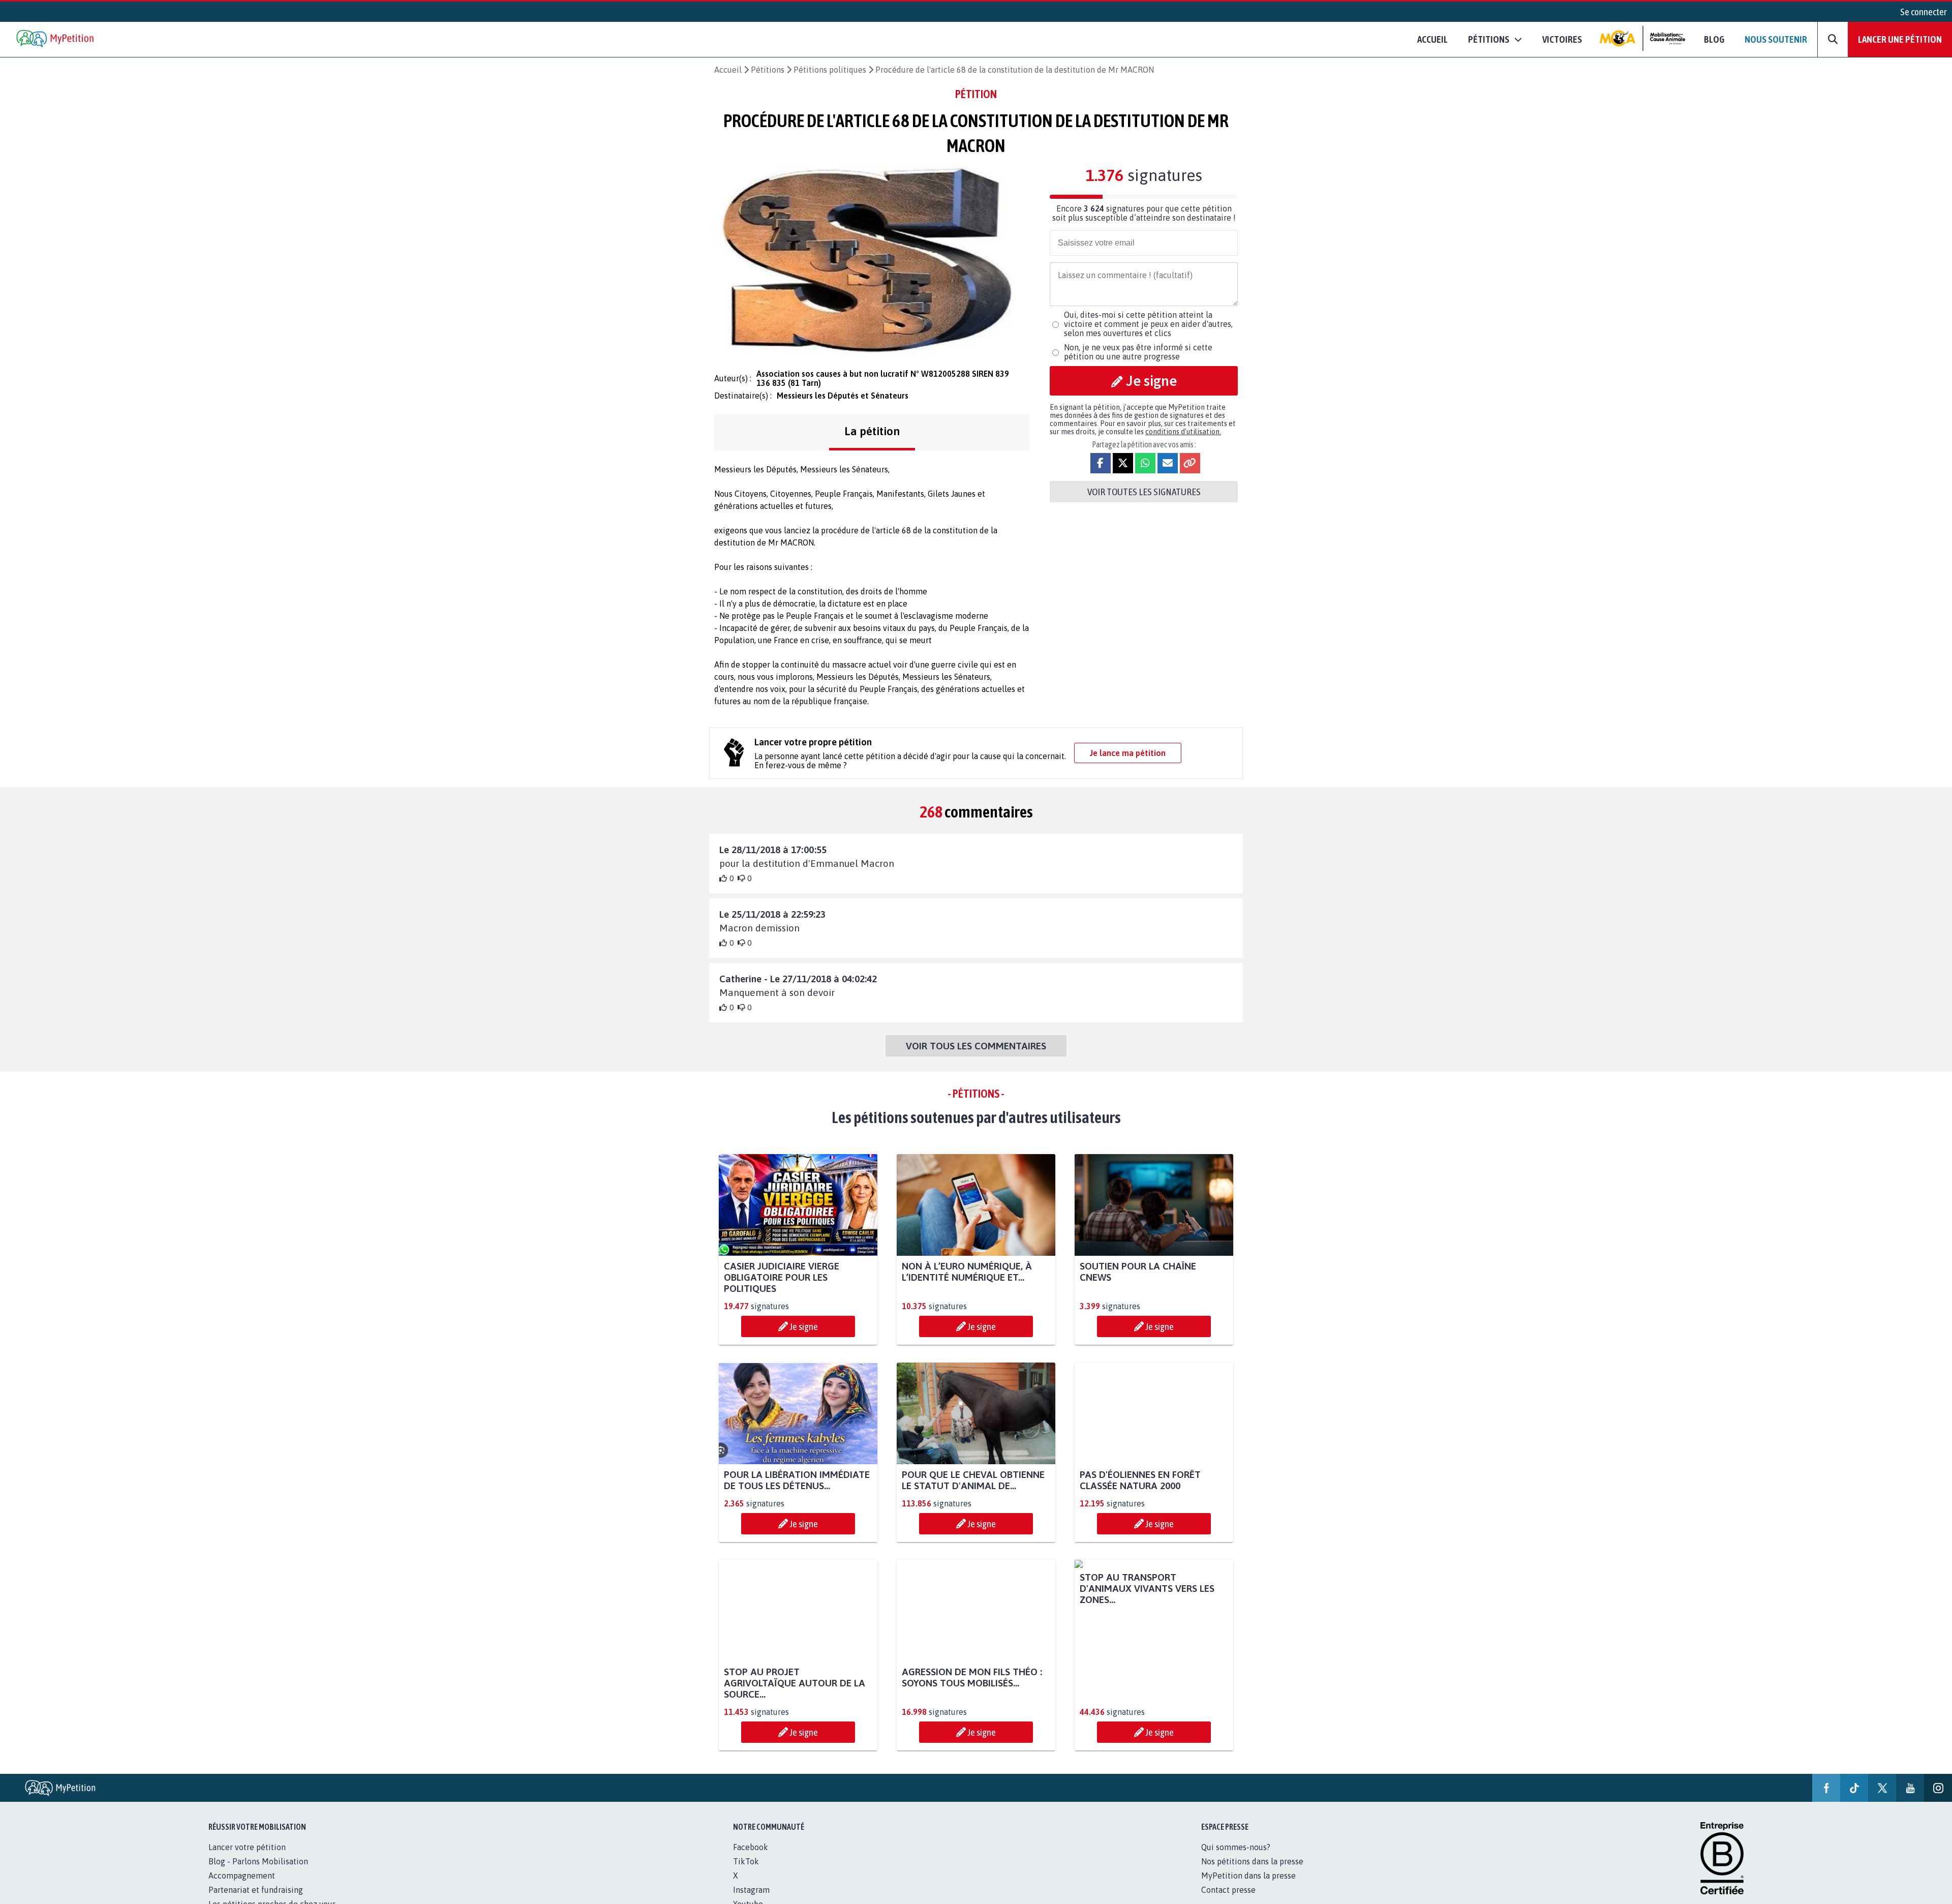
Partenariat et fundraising (256, 1890)
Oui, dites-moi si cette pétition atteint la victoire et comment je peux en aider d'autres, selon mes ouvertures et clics (1148, 324)
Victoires (1562, 39)
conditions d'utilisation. (1183, 432)
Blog (1714, 39)
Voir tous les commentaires (976, 1046)
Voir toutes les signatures (1144, 492)
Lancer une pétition (1900, 39)
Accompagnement (242, 1876)
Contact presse (1228, 1890)
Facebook (751, 1847)
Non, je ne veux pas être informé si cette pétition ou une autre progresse (1138, 352)
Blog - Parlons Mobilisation (258, 1861)
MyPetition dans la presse (1248, 1876)
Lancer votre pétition (247, 1847)
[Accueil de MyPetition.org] (56, 39)
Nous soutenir (1776, 39)
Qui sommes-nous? (1236, 1847)
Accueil (1432, 39)
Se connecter (1924, 12)
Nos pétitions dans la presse (1252, 1861)
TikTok (746, 1861)
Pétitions (768, 70)
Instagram (751, 1890)
